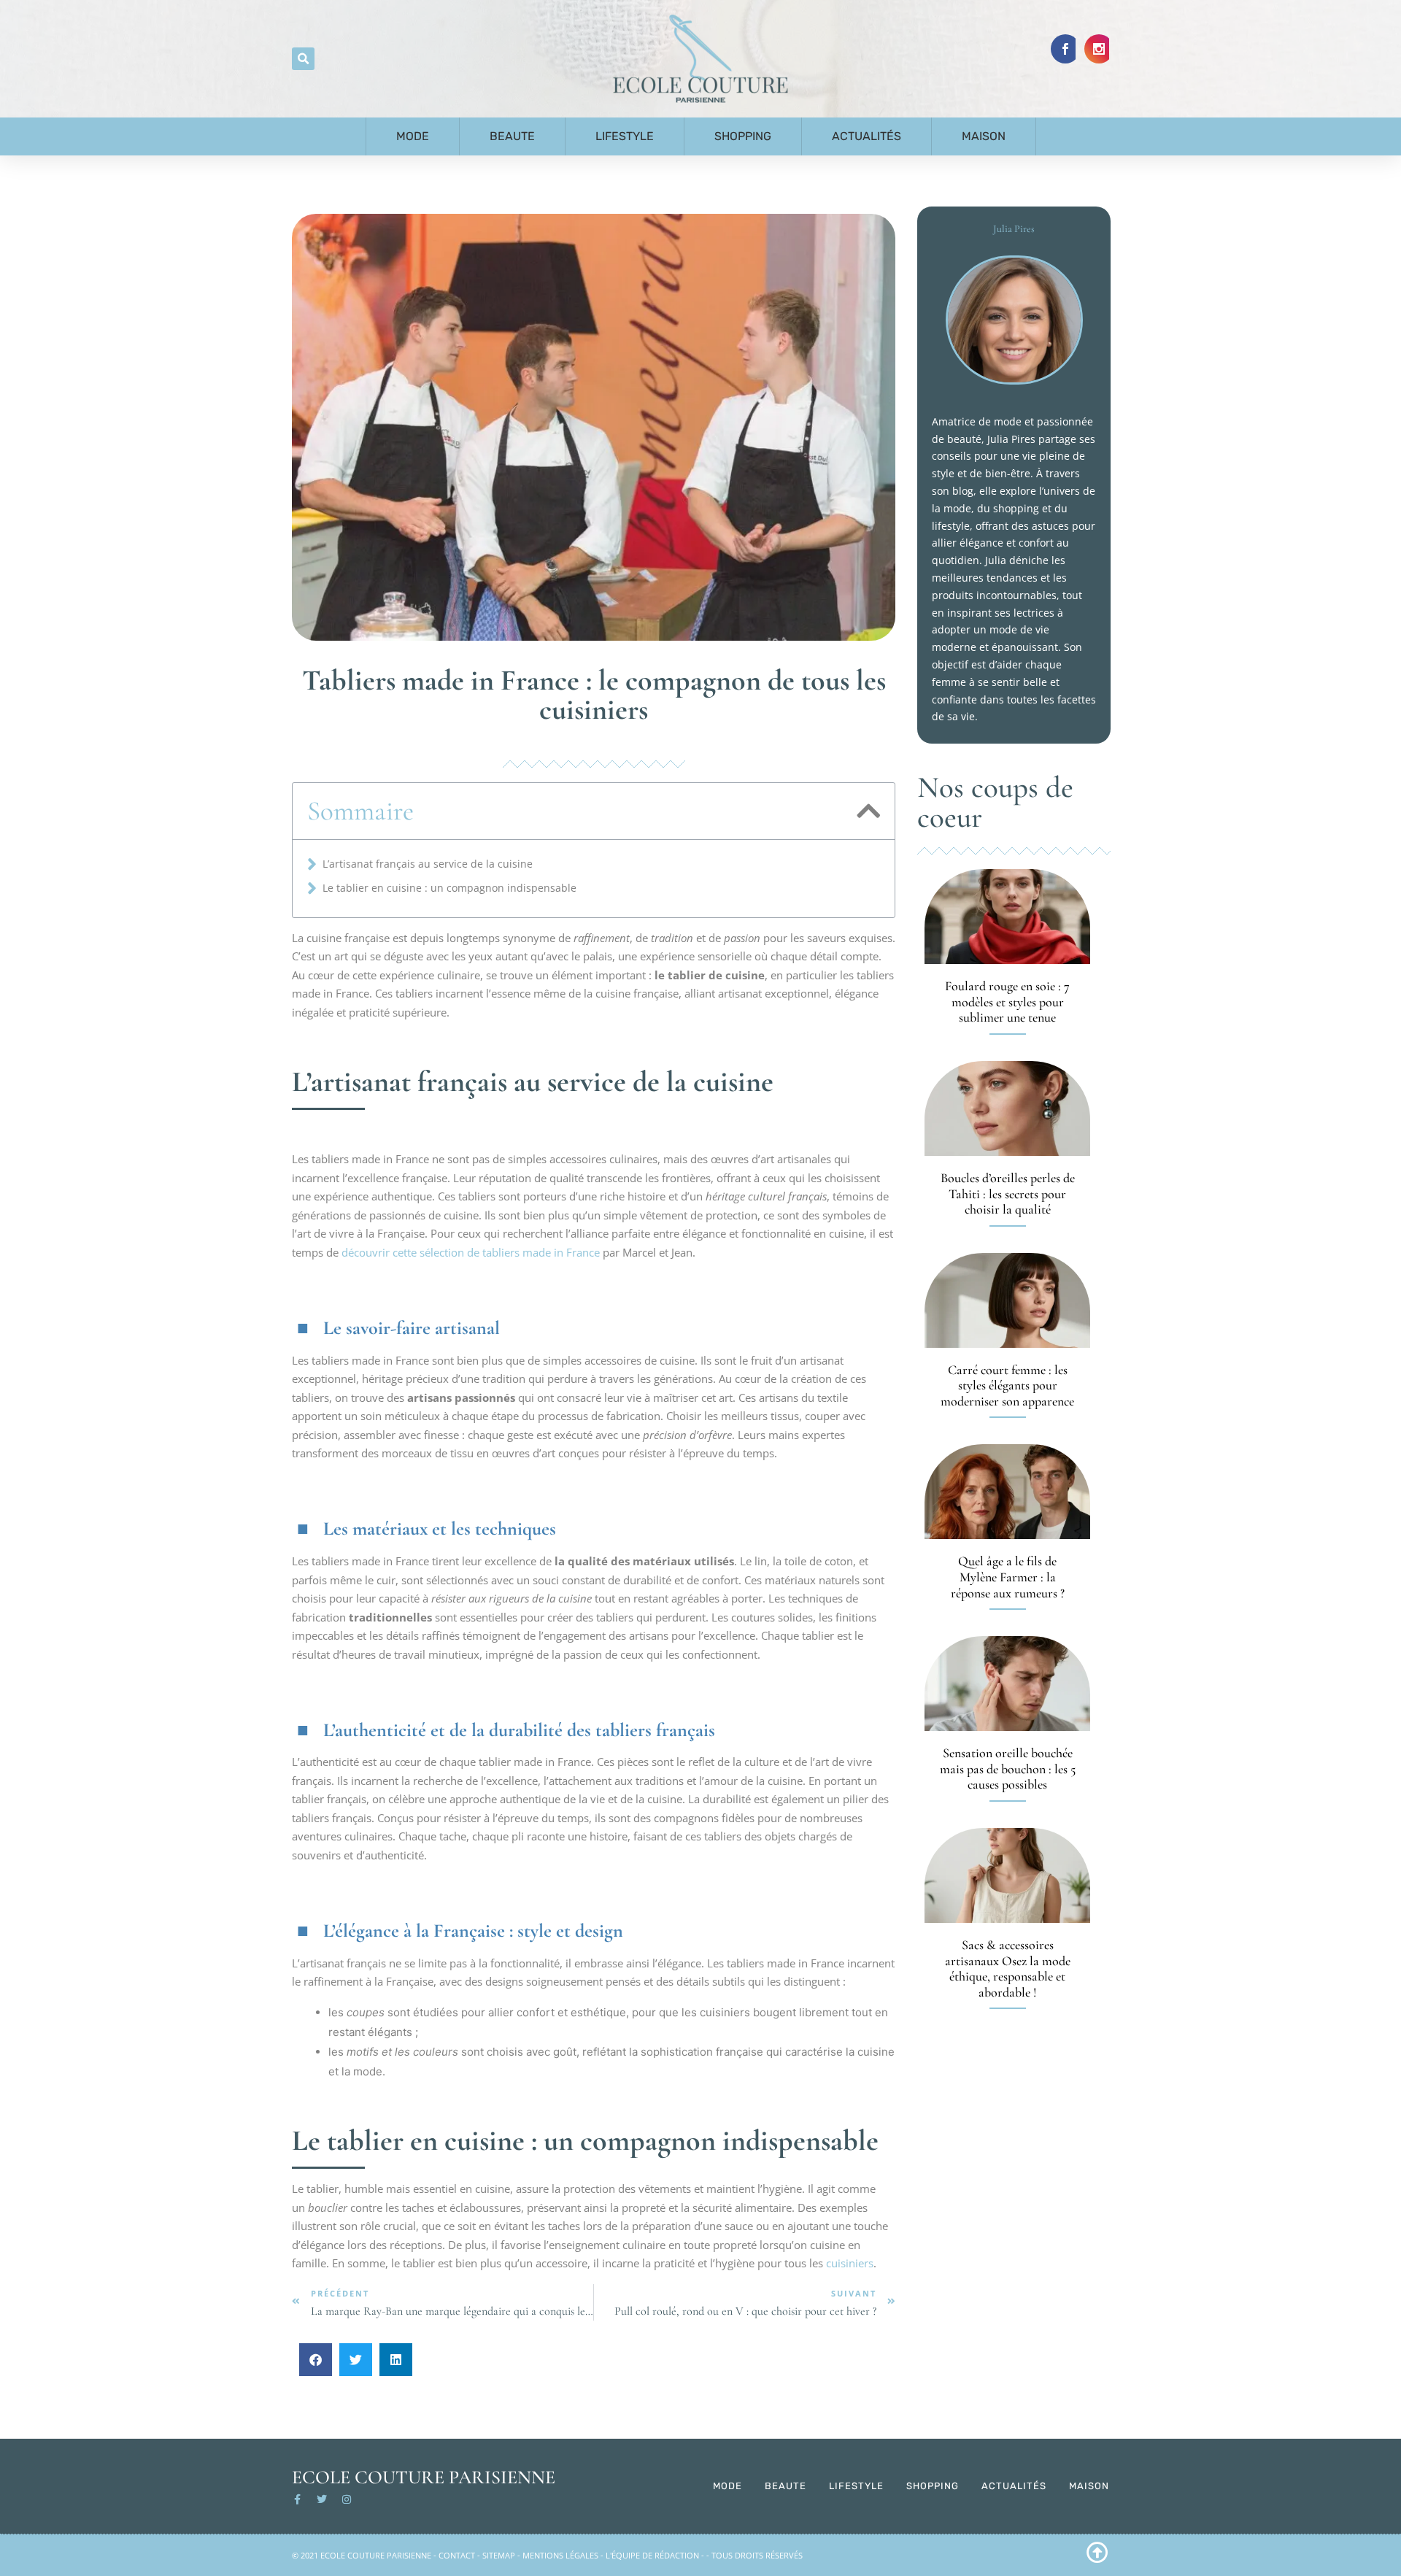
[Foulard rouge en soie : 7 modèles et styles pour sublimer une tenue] (1007, 917)
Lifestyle (625, 136)
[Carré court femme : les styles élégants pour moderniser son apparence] (1007, 1300)
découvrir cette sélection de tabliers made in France (471, 1252)
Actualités (867, 136)
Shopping (743, 136)
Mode (413, 136)
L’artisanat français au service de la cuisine (428, 864)
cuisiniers (850, 2263)
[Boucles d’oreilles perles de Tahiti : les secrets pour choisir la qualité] (1007, 1108)
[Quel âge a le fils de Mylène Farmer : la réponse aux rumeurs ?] (1007, 1492)
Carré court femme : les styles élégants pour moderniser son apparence (1007, 1385)
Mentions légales (560, 2555)
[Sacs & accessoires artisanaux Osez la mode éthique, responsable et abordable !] (1007, 1875)
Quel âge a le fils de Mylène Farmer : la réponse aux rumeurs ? (1008, 1577)
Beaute (512, 136)
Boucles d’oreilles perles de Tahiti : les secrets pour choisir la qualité (1008, 1193)
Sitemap (499, 2555)
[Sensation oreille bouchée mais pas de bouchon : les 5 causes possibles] (1007, 1684)
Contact (457, 2555)
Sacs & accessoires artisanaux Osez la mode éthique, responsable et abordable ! (1008, 1968)
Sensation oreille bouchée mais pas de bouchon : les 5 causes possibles (1008, 1769)
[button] (303, 59)
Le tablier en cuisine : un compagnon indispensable (449, 888)
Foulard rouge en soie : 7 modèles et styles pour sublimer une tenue (1007, 1002)
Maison (984, 136)
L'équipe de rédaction (652, 2555)
